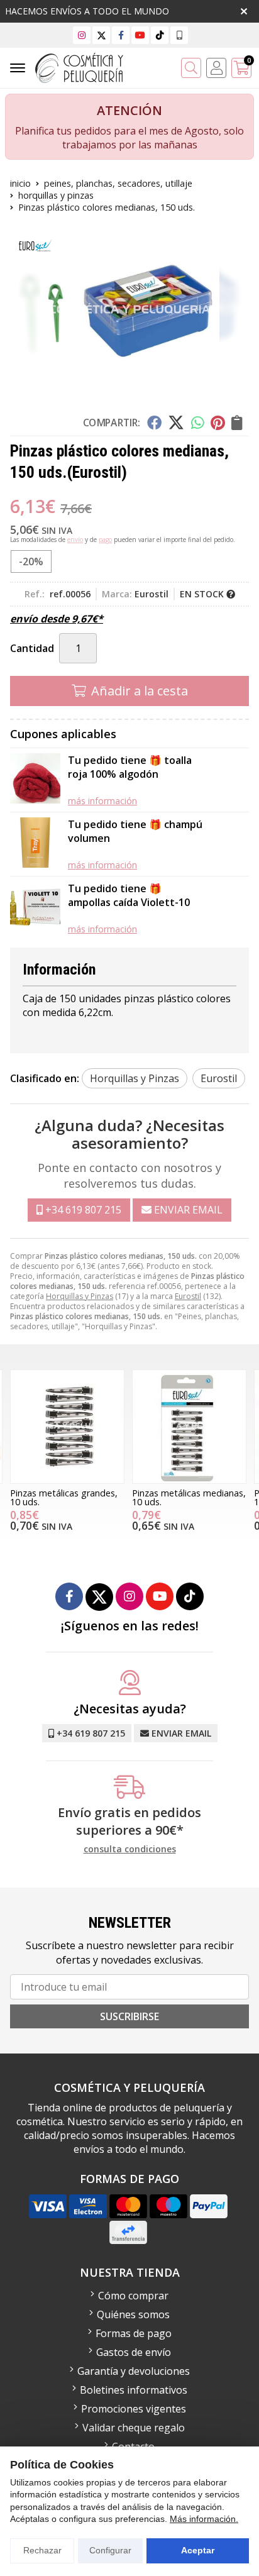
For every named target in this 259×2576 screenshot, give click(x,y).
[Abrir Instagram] (82, 35)
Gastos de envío (134, 2352)
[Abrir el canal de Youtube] (140, 35)
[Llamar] (179, 35)
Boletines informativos (134, 2390)
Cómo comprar (133, 2296)
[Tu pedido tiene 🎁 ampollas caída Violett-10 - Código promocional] (35, 908)
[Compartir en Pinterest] (218, 423)
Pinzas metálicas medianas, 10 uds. (189, 1497)
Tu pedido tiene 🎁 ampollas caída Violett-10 (129, 895)
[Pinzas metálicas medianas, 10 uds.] (189, 1427)
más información (102, 801)
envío (75, 539)
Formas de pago (134, 2333)
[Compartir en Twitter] (176, 423)
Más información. (204, 2519)
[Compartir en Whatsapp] (198, 423)
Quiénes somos (133, 2314)
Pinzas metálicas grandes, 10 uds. (64, 1497)
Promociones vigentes (134, 2409)
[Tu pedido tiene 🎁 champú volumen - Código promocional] (35, 844)
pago (105, 539)
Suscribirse (129, 2016)
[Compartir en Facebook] (154, 423)
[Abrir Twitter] (102, 35)
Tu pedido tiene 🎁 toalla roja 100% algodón (130, 767)
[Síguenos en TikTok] (160, 35)
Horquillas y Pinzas (80, 1296)
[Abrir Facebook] (121, 35)
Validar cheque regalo (134, 2428)
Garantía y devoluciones (134, 2371)
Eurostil (188, 1296)
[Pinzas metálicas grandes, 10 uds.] (67, 1427)
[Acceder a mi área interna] (216, 68)
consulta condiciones (130, 1849)
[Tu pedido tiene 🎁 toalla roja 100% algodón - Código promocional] (35, 780)
